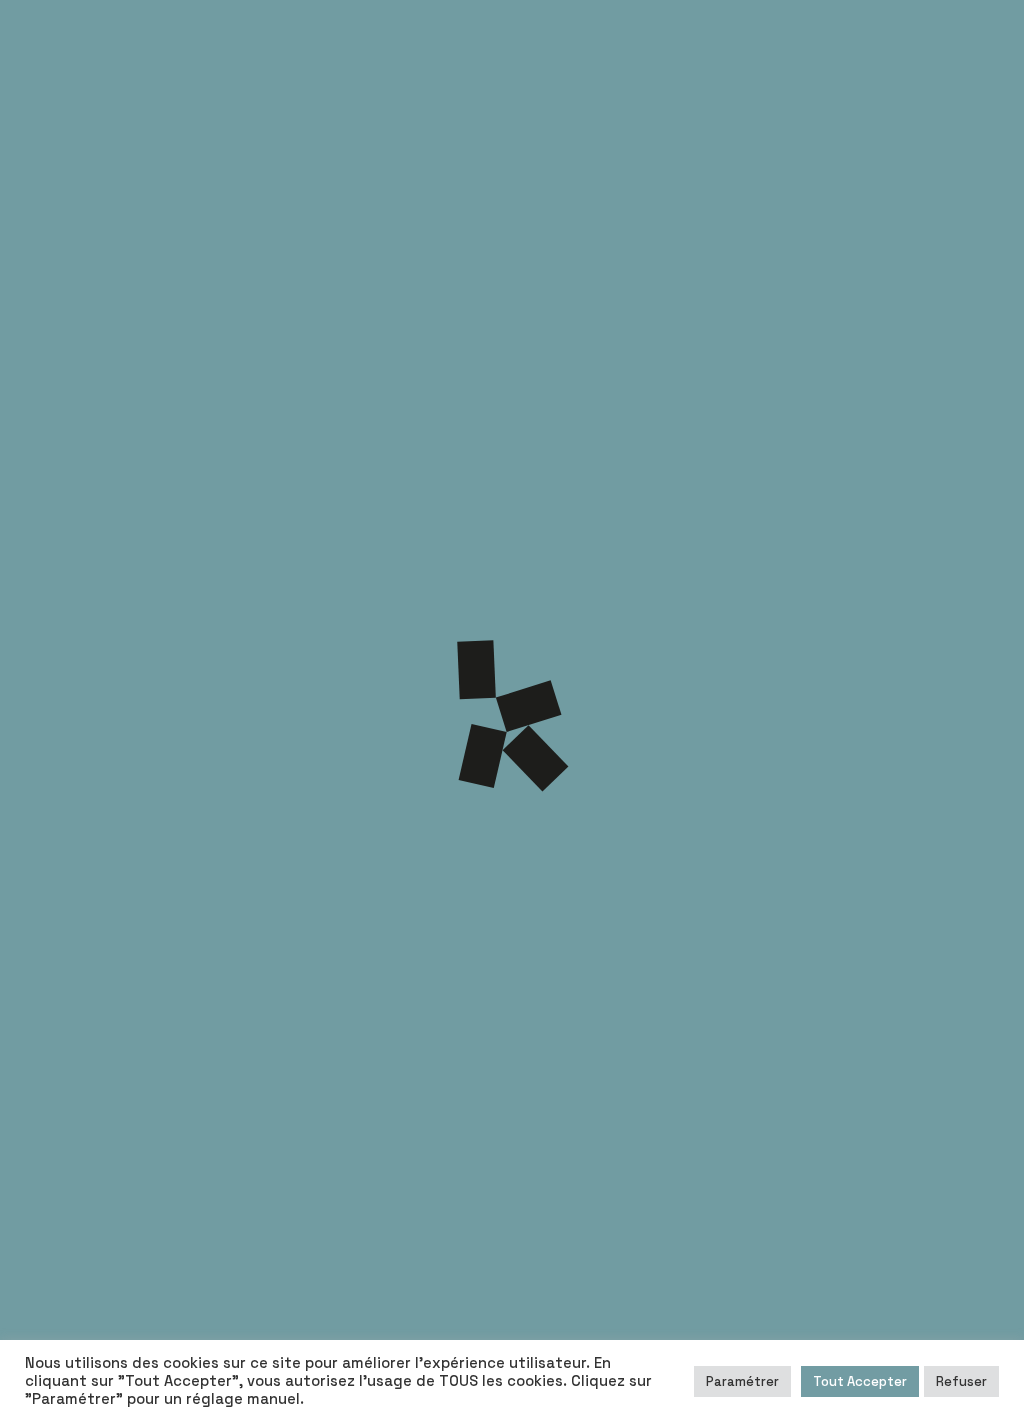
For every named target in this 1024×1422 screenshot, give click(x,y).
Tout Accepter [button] (860, 1381)
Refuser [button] (961, 1381)
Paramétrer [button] (742, 1381)
